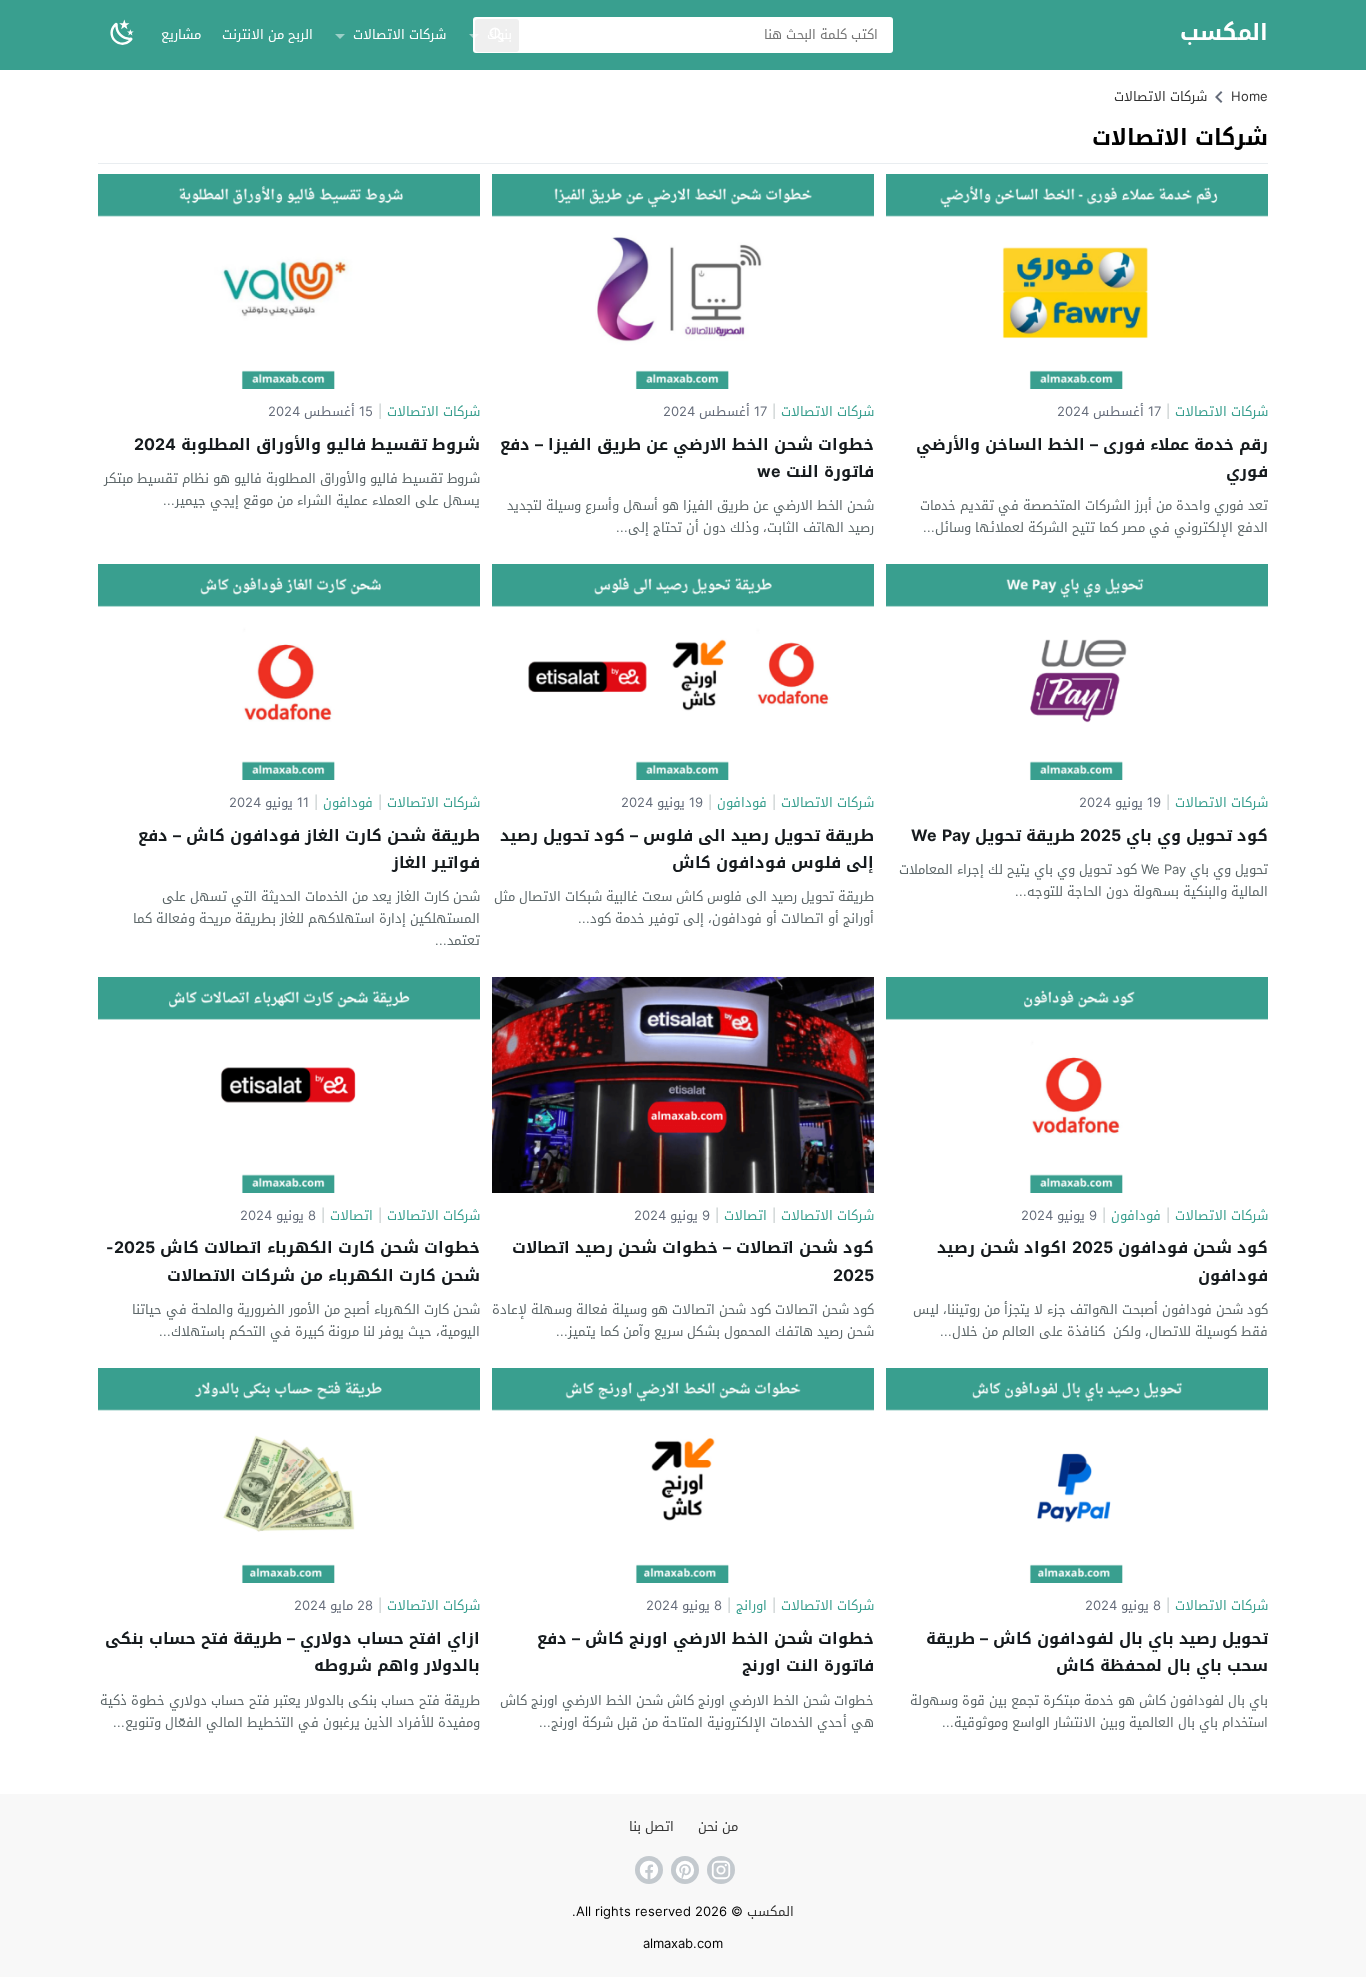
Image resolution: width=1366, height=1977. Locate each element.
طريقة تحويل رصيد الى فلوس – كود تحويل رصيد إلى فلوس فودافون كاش (687, 849)
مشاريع (181, 34)
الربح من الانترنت (267, 34)
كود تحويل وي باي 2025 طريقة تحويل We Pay (1089, 835)
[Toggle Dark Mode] (122, 34)
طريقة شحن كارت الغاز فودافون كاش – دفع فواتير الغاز (309, 849)
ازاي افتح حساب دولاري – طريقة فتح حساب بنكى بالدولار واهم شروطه (292, 1652)
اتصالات (745, 1216)
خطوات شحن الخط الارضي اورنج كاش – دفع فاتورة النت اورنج (705, 1652)
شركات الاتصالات (399, 34)
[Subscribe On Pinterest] (683, 1870)
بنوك (499, 34)
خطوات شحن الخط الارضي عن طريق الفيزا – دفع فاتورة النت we (687, 458)
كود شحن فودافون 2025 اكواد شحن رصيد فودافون (1102, 1261)
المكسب (1224, 33)
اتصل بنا (651, 1826)
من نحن (718, 1826)
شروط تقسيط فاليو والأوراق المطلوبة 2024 (307, 444)
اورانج (751, 1606)
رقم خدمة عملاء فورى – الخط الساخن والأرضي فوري (1092, 458)
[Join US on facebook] (647, 1870)
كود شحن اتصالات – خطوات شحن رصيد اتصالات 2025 (693, 1261)
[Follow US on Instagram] (719, 1870)
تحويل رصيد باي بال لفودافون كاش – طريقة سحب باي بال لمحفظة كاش (1097, 1652)
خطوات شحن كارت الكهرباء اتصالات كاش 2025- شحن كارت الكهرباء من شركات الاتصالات (293, 1261)
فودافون (742, 803)
